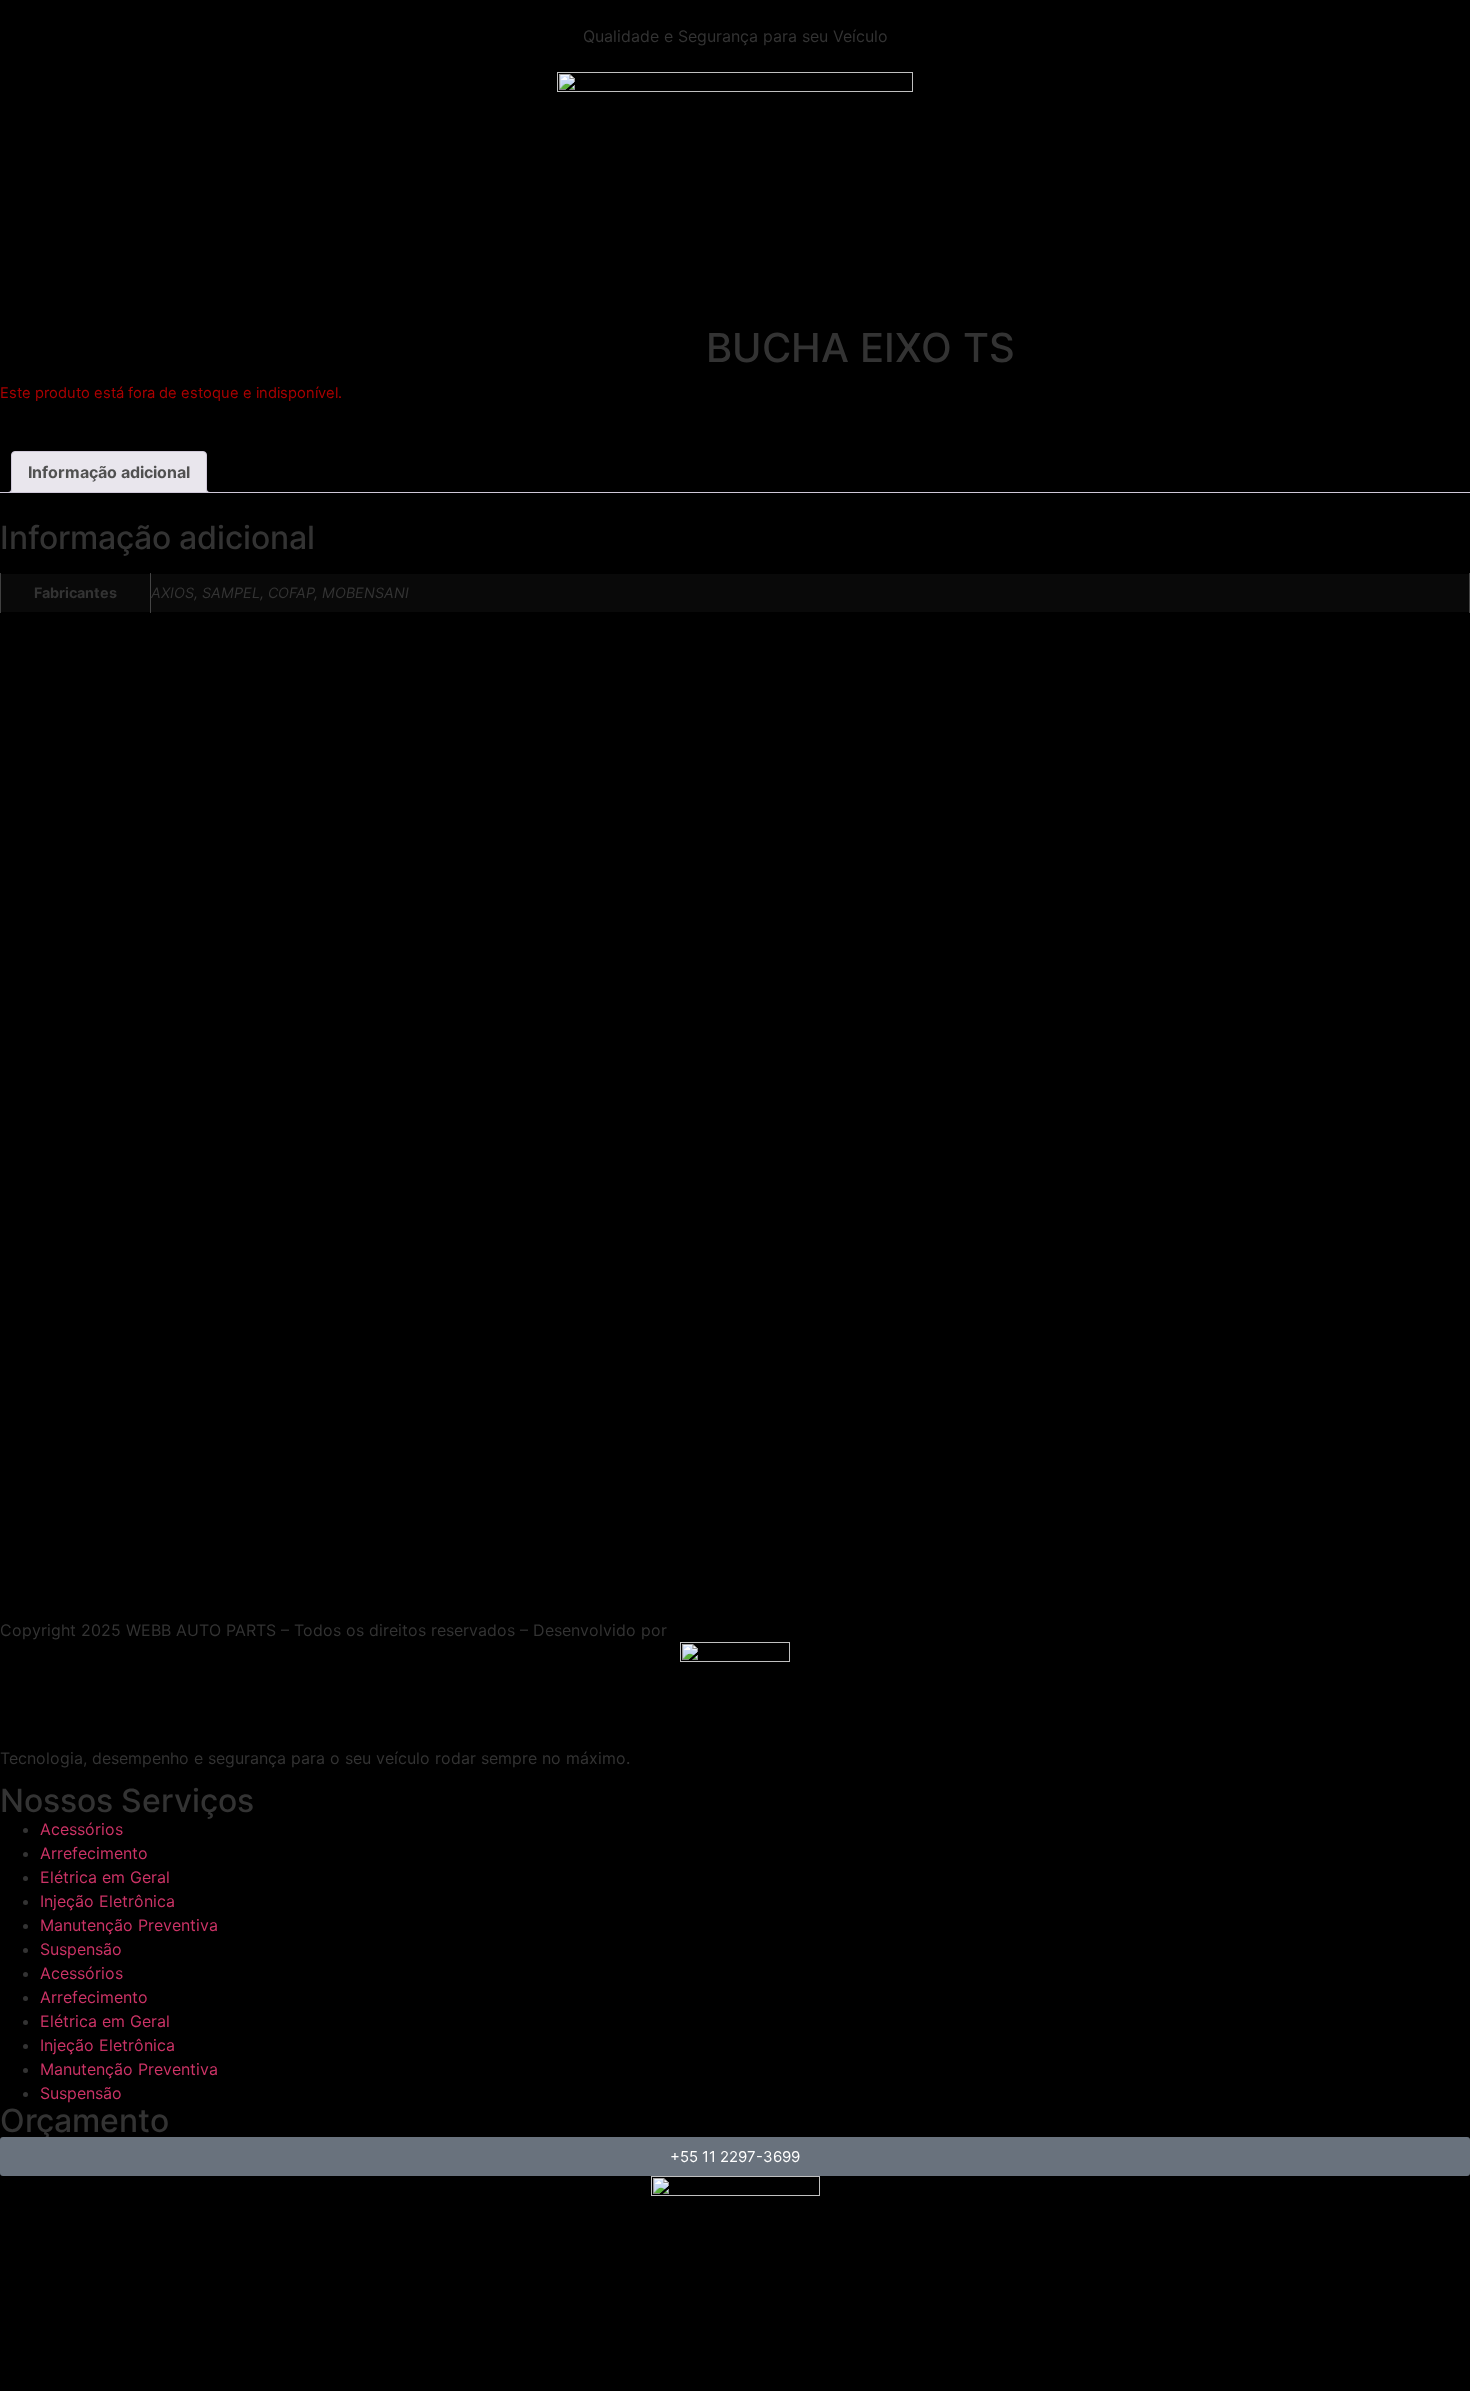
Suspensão (81, 1949)
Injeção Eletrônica (107, 1901)
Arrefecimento (94, 1853)
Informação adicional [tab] (109, 472)
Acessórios (81, 1829)
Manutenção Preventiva (129, 1925)
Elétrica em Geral (105, 1877)
